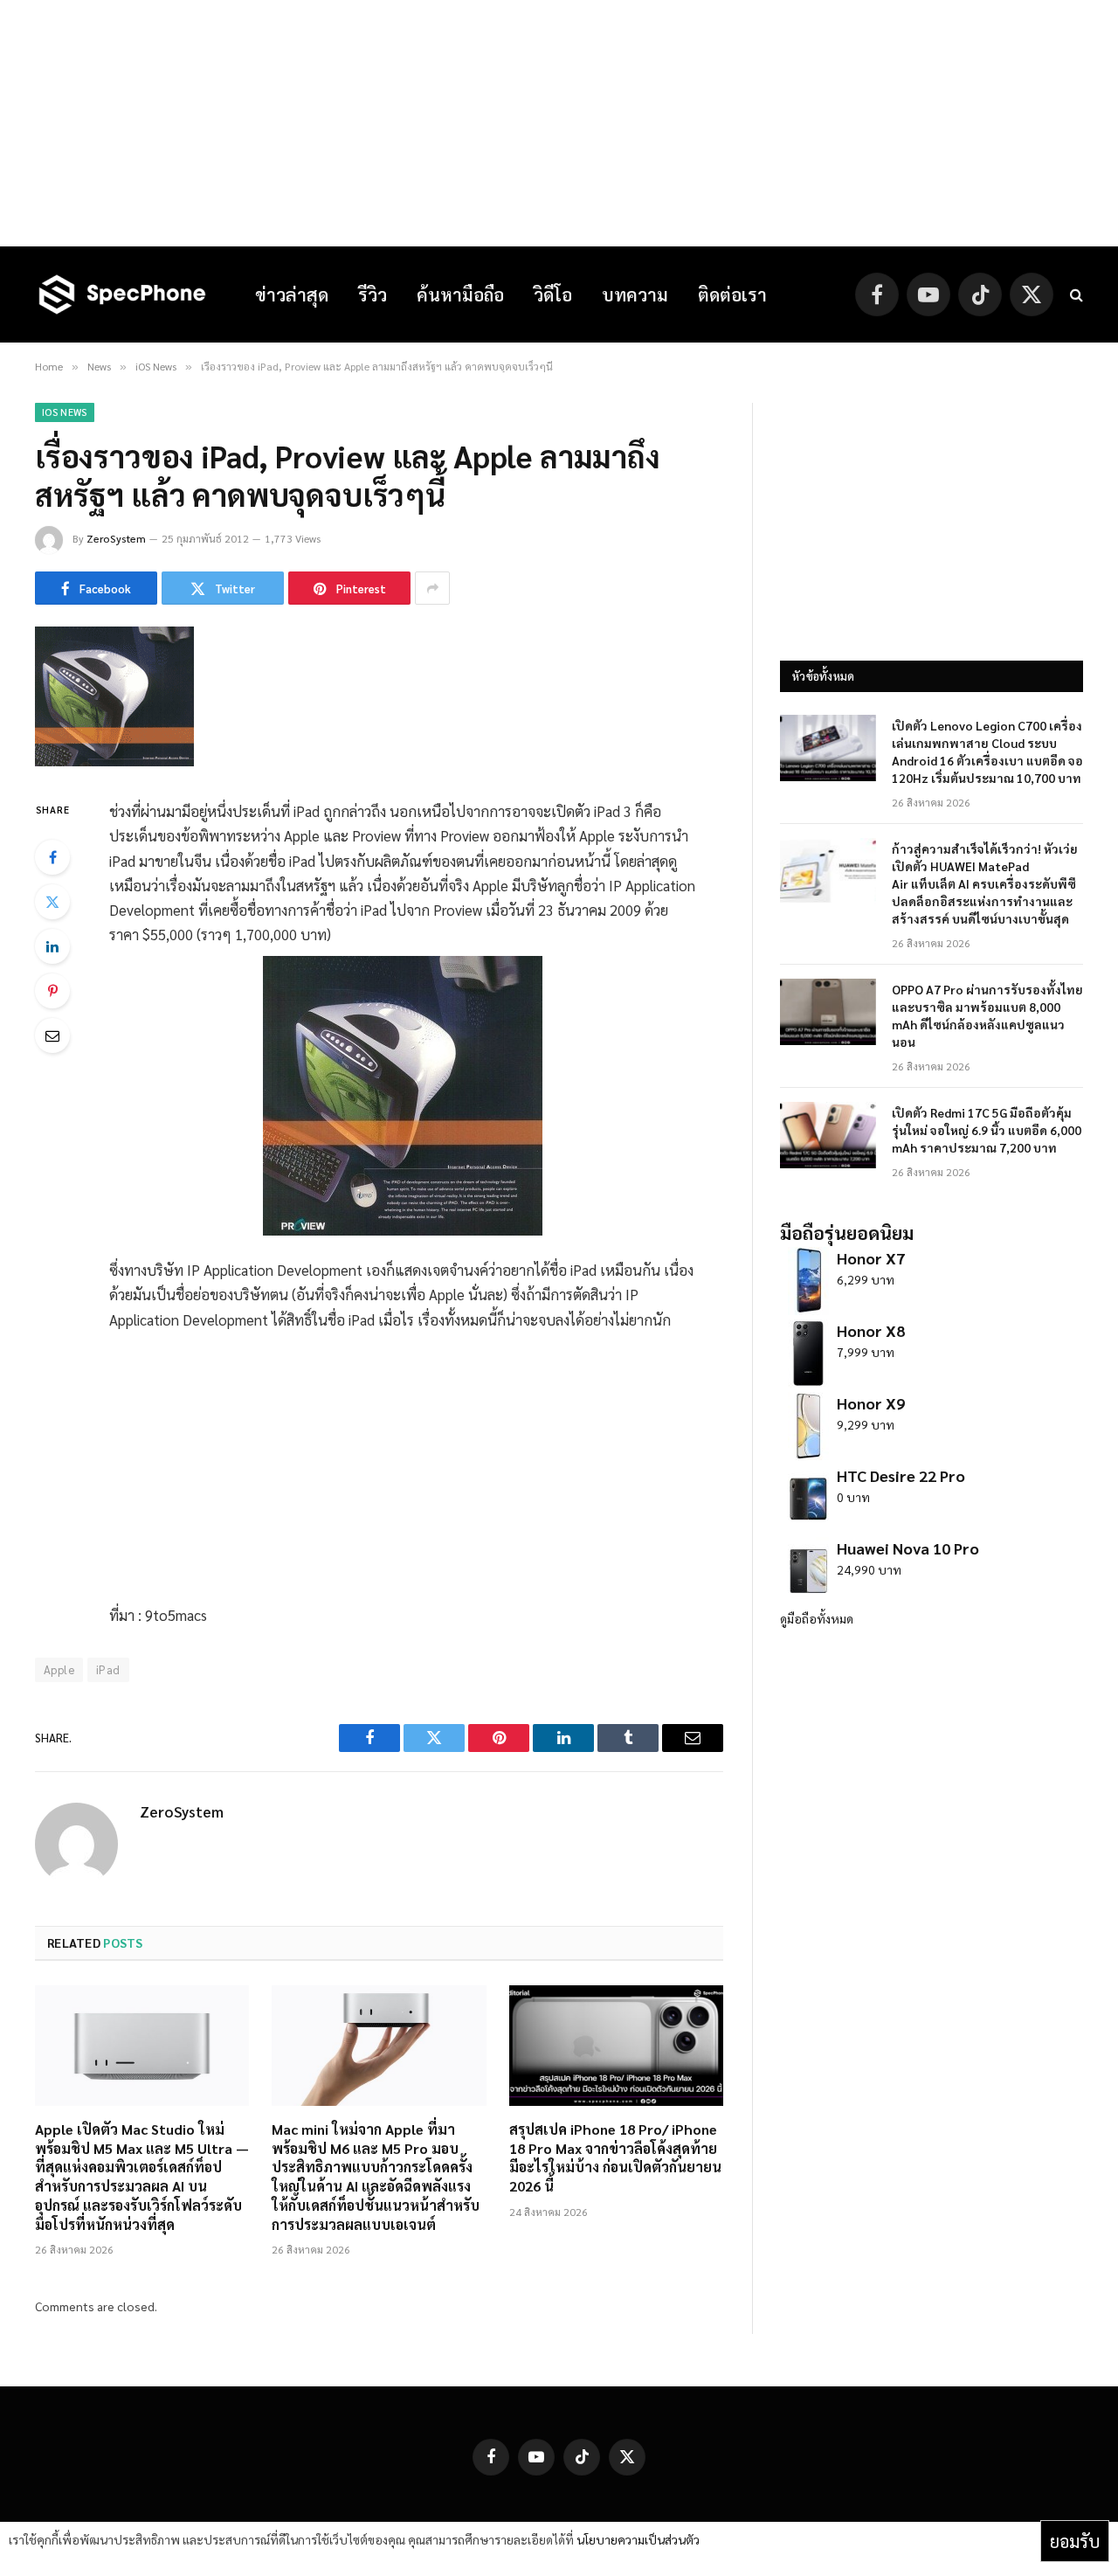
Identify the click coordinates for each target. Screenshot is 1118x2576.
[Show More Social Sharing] (432, 588)
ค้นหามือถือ (460, 294)
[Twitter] (52, 902)
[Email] (52, 1035)
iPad (108, 1669)
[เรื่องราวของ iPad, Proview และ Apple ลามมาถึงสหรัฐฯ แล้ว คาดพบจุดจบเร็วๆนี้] (114, 761)
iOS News (65, 412)
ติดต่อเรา (732, 294)
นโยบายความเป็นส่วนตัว (638, 2539)
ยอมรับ (1075, 2541)
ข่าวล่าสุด (292, 294)
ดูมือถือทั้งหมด (817, 1618)
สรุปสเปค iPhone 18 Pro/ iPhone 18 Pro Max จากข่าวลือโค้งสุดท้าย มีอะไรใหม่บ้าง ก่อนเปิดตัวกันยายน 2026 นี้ (615, 2157)
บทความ (635, 294)
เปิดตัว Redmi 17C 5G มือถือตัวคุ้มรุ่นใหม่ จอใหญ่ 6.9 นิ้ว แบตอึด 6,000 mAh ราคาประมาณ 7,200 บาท (987, 1130)
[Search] (1075, 295)
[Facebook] (52, 857)
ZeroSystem (116, 538)
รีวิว (373, 294)
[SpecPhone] (122, 294)
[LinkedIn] (52, 946)
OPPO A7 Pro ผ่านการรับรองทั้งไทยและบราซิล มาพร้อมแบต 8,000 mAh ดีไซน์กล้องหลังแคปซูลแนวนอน (987, 1015)
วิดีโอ (553, 294)
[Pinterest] (52, 991)
